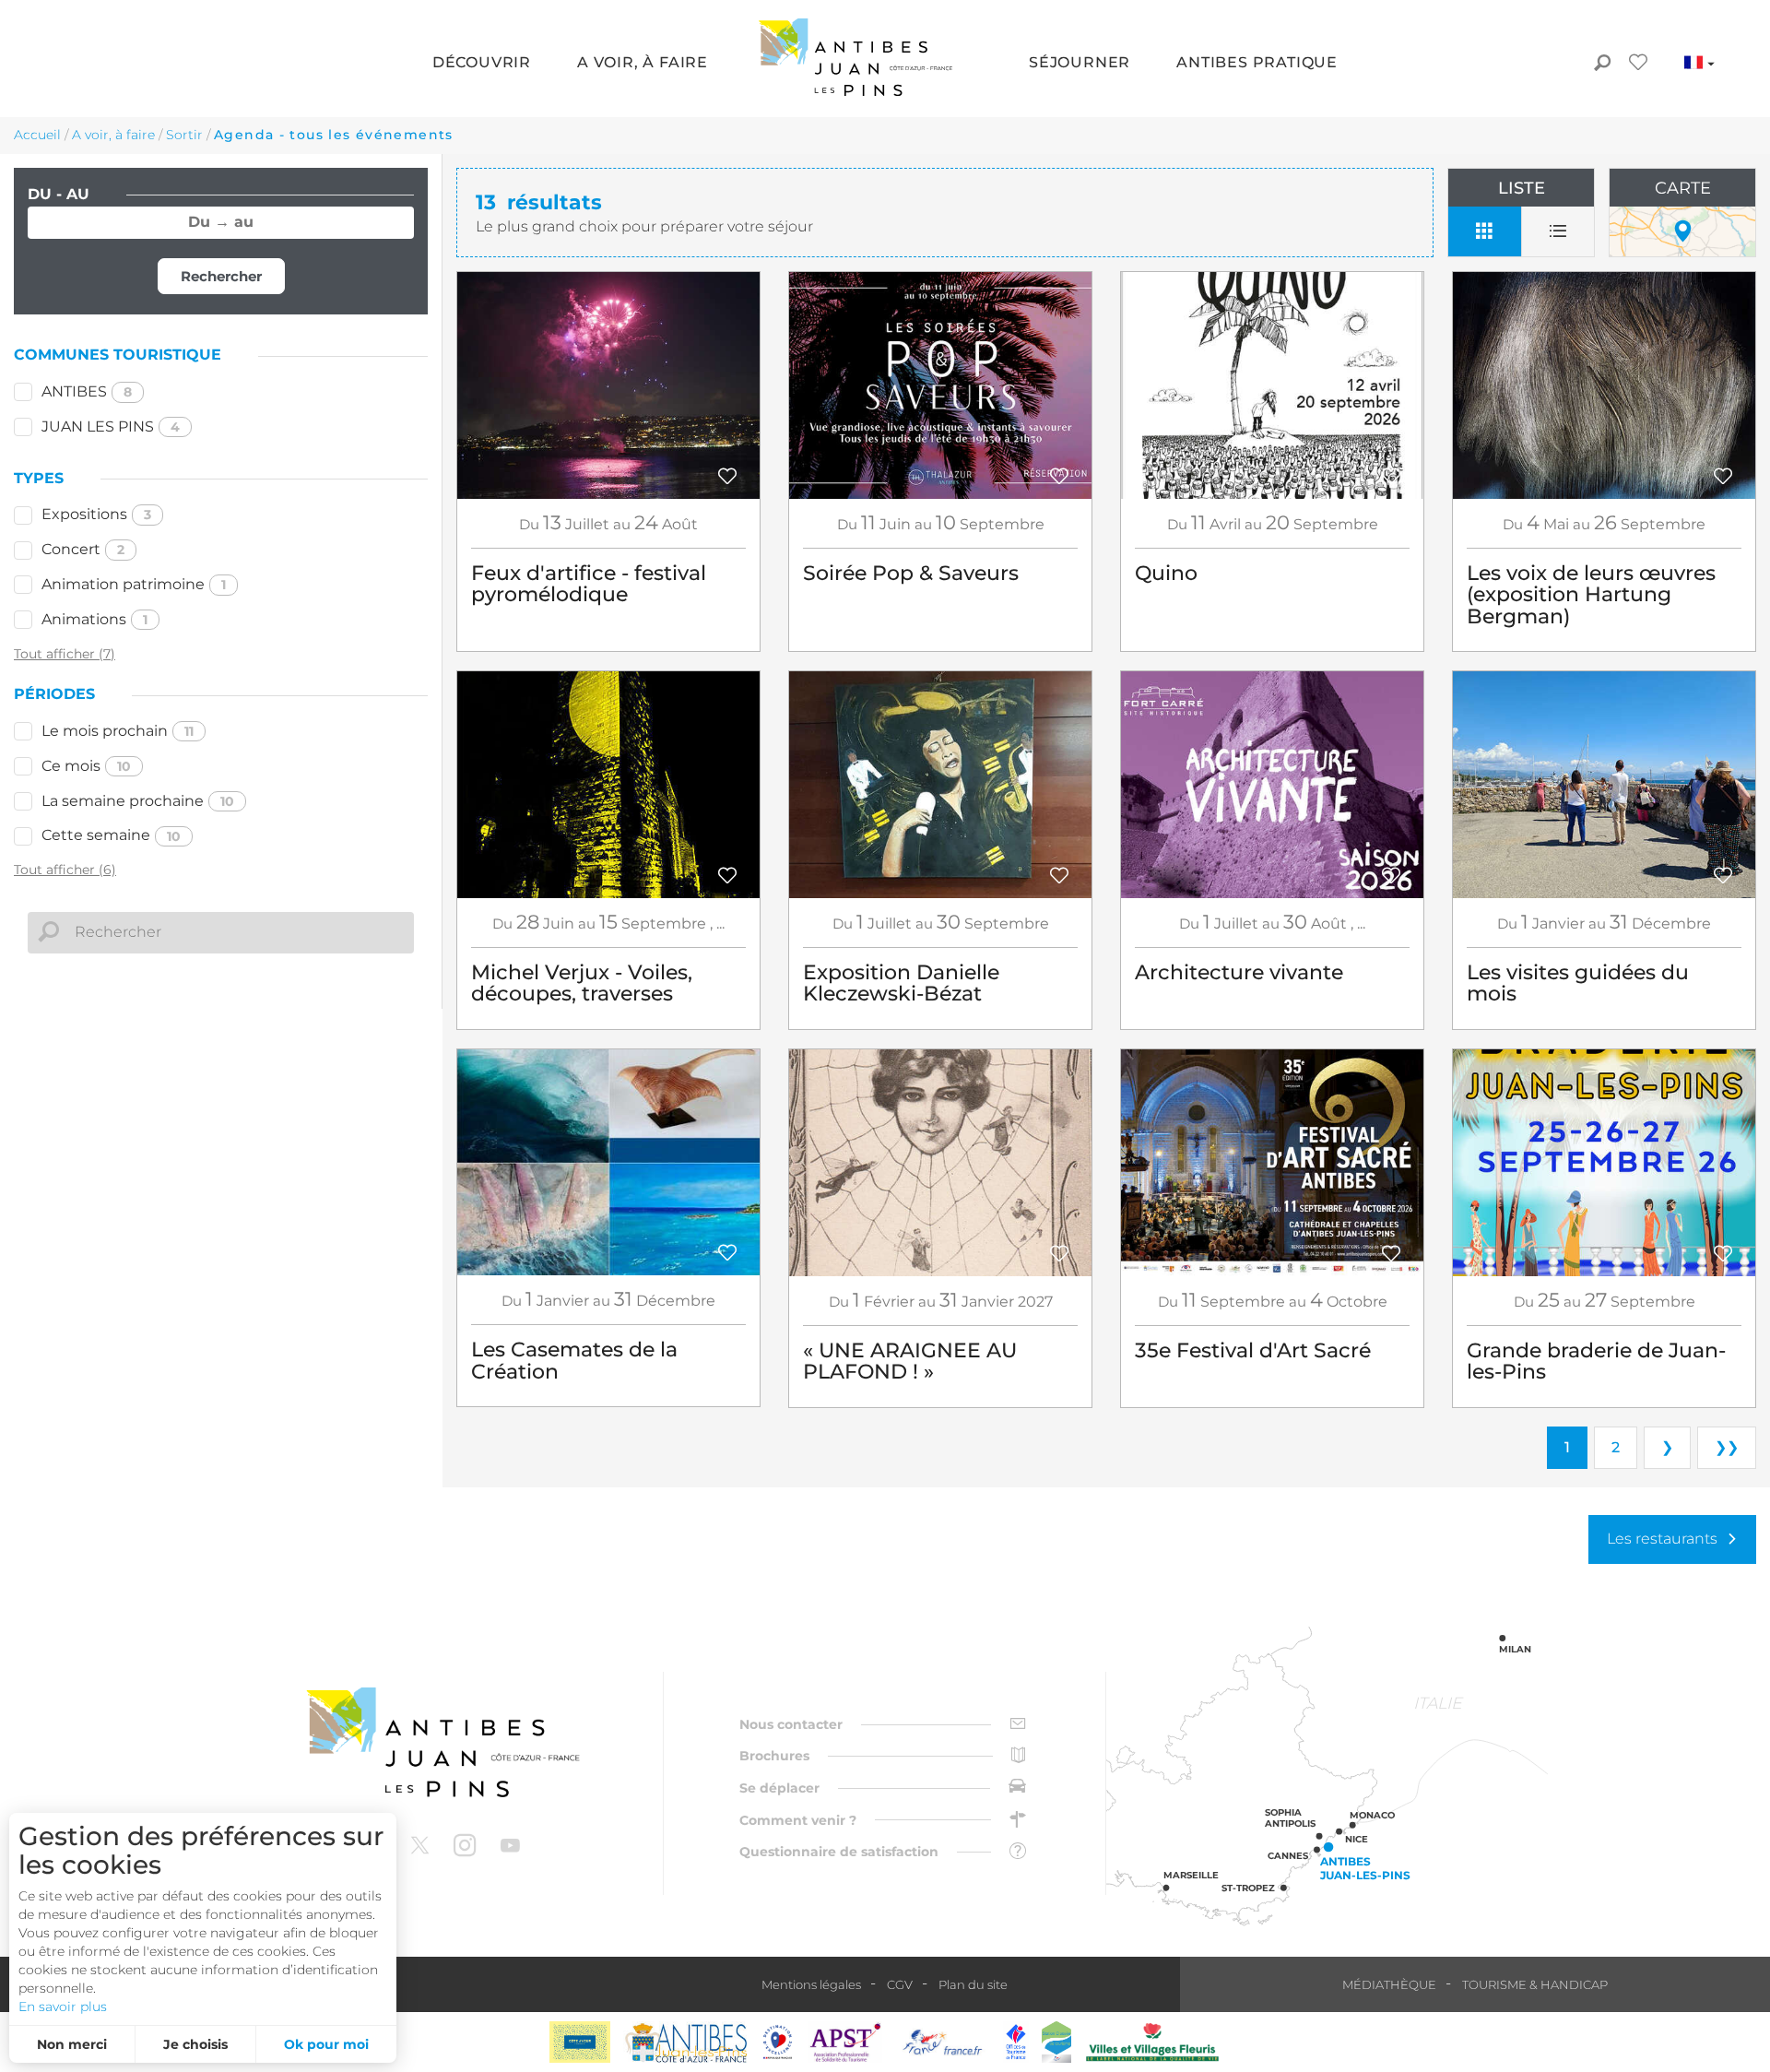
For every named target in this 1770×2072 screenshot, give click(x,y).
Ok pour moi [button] (326, 2044)
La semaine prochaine (138, 801)
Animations (94, 619)
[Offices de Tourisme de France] (1016, 2042)
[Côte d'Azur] (580, 2042)
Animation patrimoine (134, 584)
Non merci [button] (72, 2044)
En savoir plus (63, 2007)
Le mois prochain (118, 731)
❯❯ (1727, 1447)
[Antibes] (685, 2042)
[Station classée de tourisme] (1056, 2042)
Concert (83, 549)
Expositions (96, 514)
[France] (943, 2042)
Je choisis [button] (195, 2044)
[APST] (845, 2042)
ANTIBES (87, 391)
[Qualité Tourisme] (778, 2042)
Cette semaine (111, 835)
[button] (482, 64)
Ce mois (86, 766)
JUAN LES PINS (111, 426)
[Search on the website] (1602, 65)
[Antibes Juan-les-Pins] (442, 1742)
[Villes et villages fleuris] (1152, 2042)
